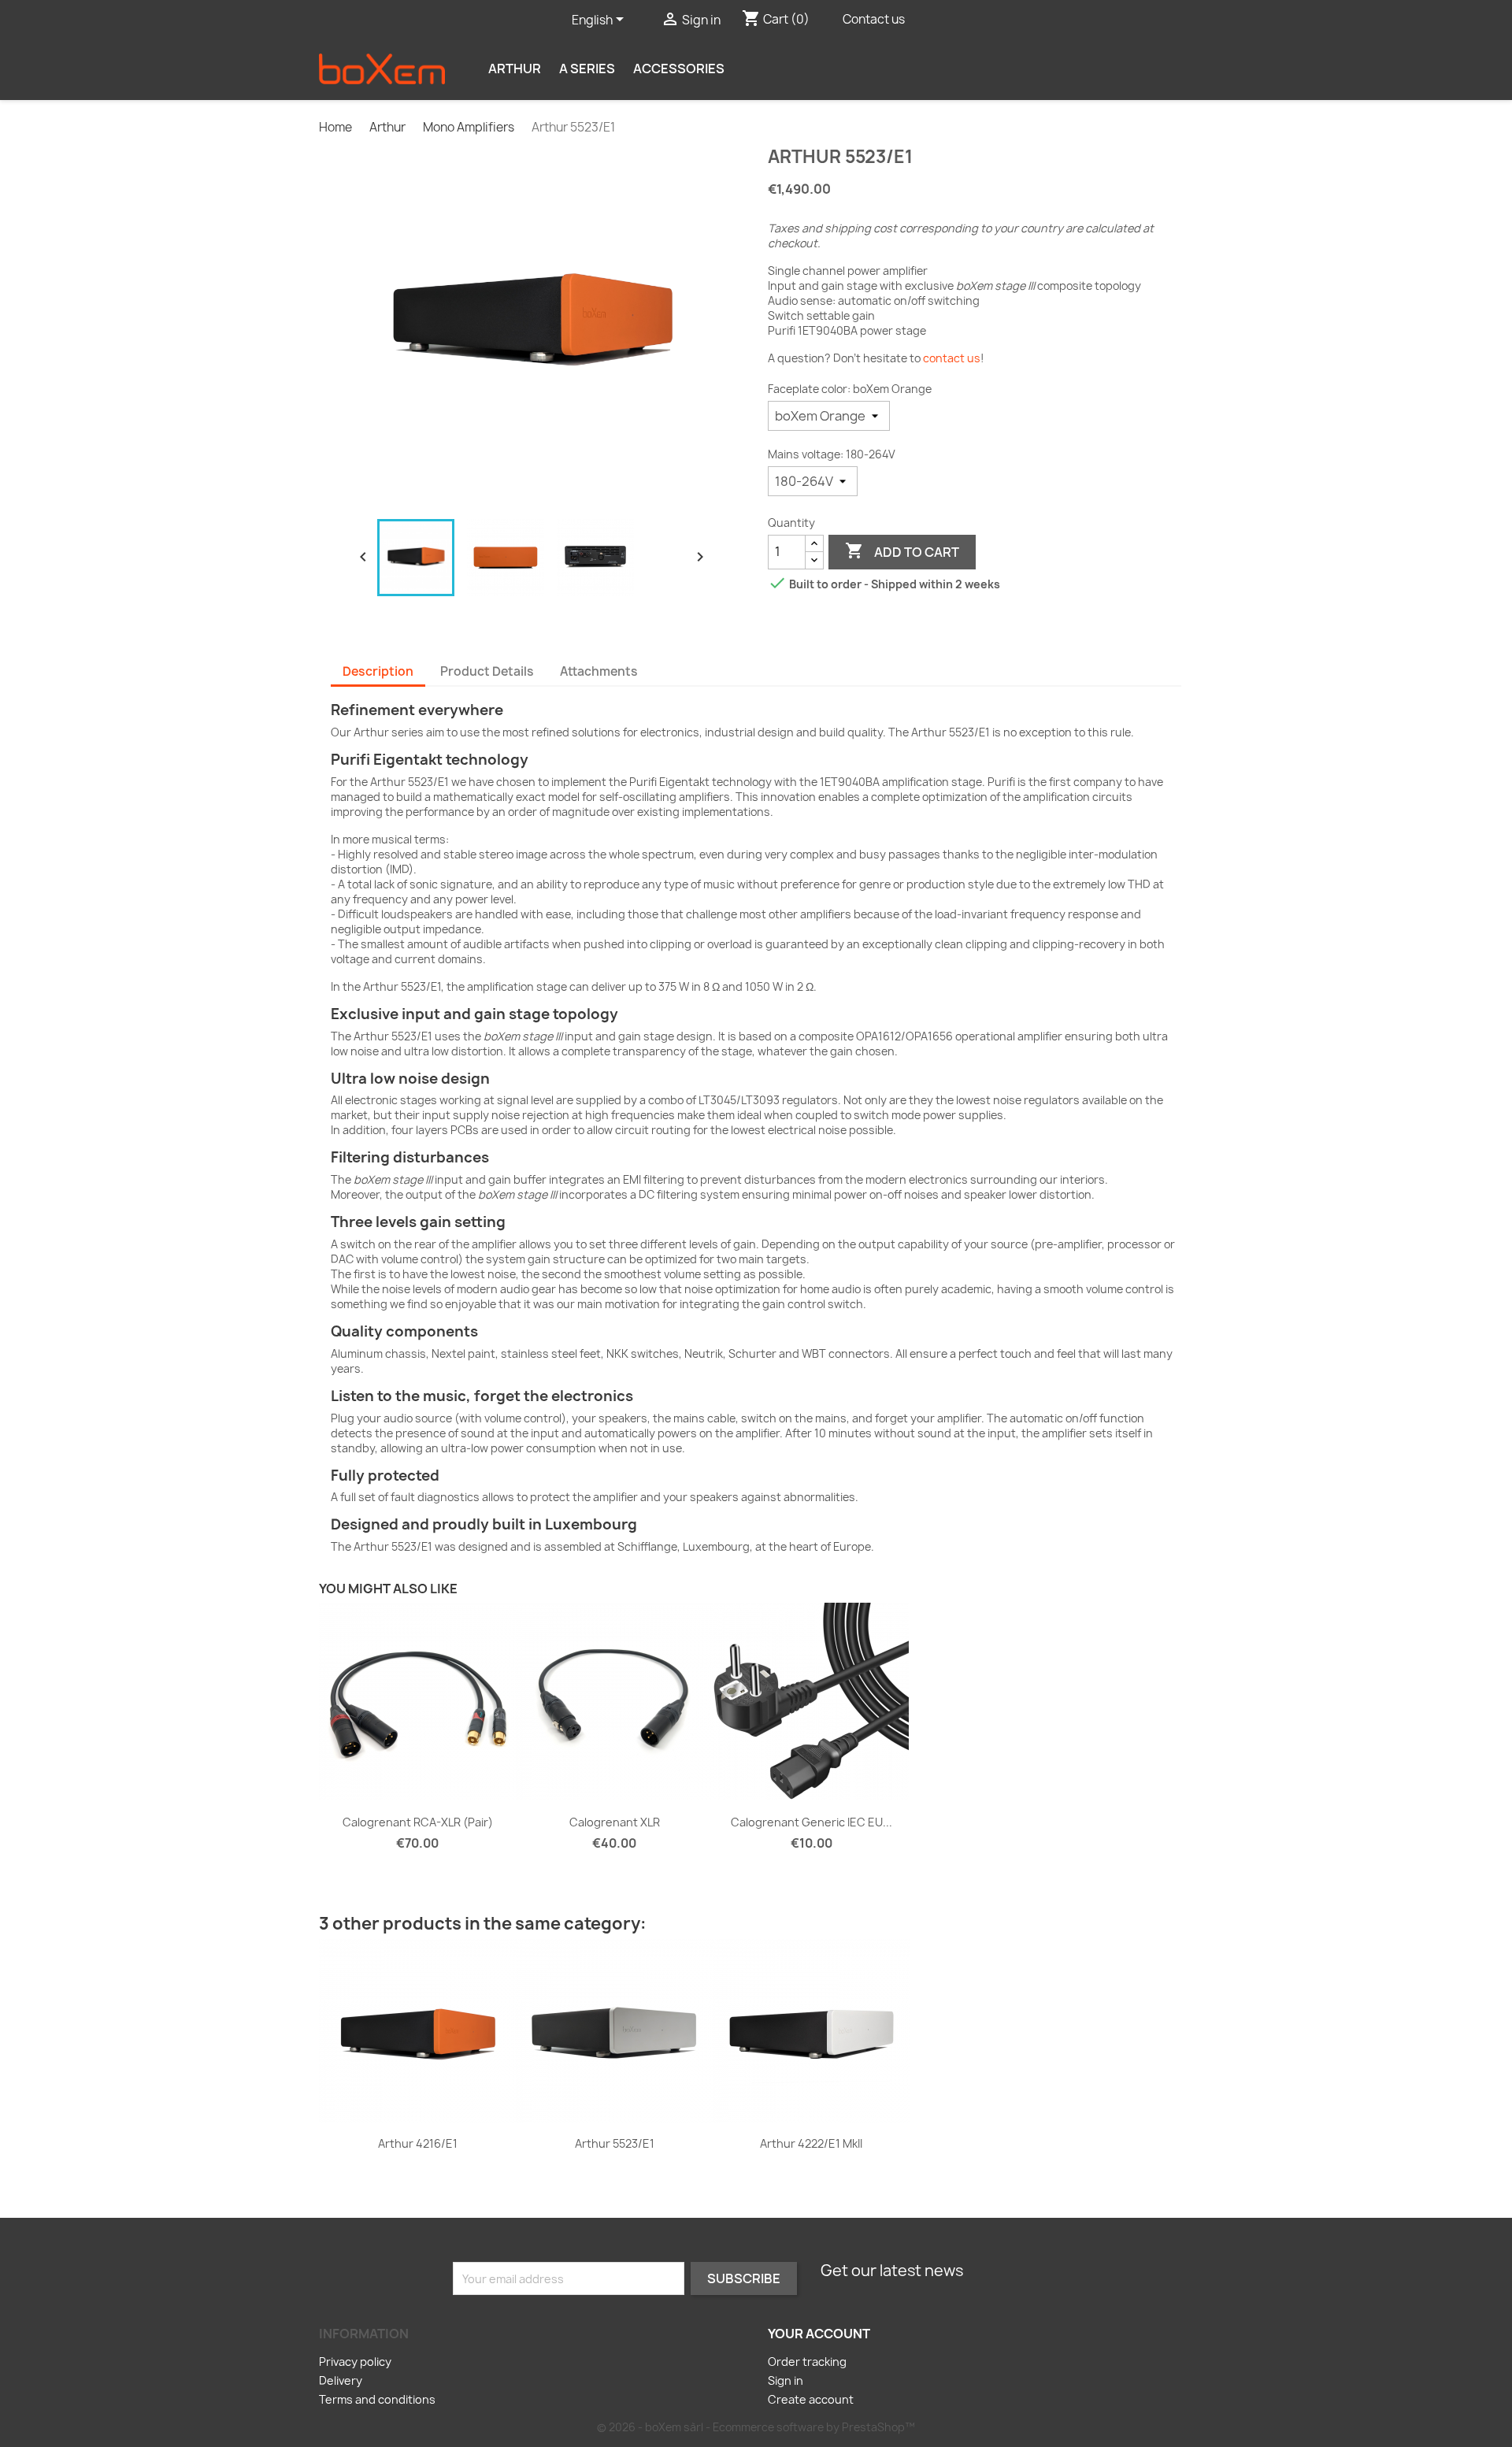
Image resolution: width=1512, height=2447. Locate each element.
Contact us (874, 19)
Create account (811, 2399)
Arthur (515, 69)
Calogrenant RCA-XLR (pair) (418, 1822)
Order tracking (807, 2362)
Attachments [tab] (599, 671)
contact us (952, 358)
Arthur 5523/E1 (615, 2143)
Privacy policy (355, 2362)
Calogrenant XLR (615, 1822)
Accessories (679, 69)
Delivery (341, 2380)
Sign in (786, 2380)
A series (587, 69)
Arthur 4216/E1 (418, 2143)
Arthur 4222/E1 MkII (811, 2143)
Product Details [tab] (487, 671)
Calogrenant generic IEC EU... (812, 1822)
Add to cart (902, 551)
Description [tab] (378, 671)
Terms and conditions (377, 2399)
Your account (819, 2334)
